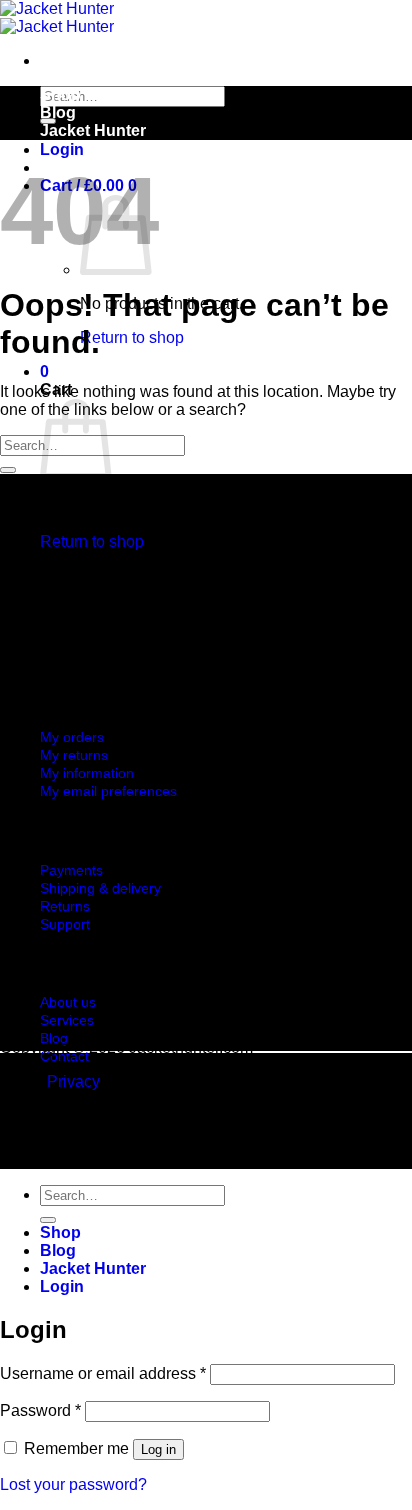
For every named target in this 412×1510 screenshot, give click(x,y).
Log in (158, 1449)
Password (40, 1410)
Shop (60, 94)
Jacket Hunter (93, 130)
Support (65, 924)
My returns (74, 755)
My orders (72, 737)
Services (67, 1020)
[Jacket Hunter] (57, 17)
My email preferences (108, 791)
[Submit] (8, 470)
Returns (65, 906)
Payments (71, 870)
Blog (58, 112)
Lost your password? (73, 1484)
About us (68, 1002)
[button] (62, 149)
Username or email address (103, 1373)
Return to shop (132, 337)
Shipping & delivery (100, 888)
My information (87, 773)
